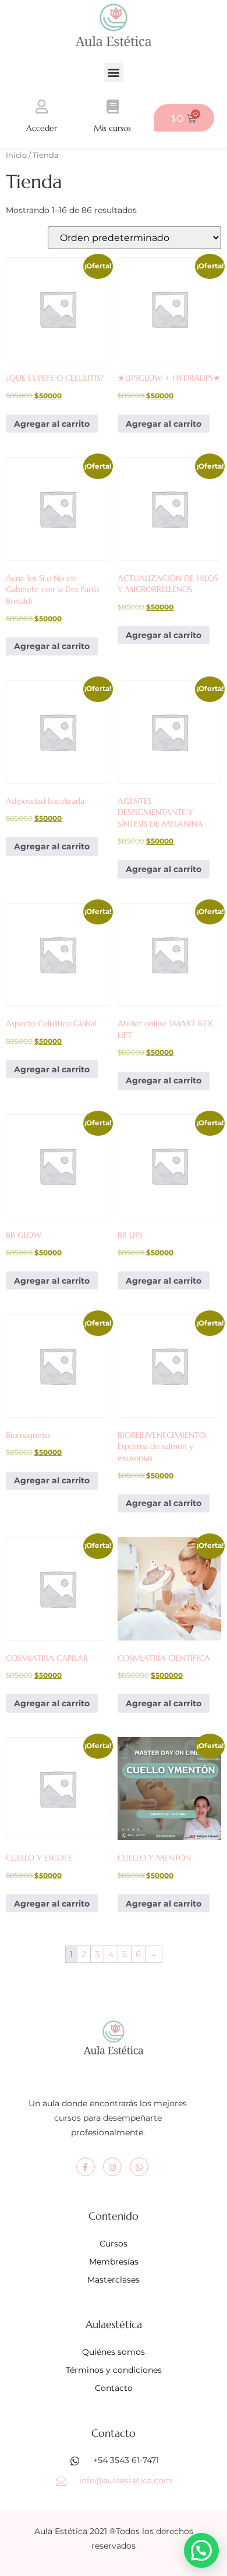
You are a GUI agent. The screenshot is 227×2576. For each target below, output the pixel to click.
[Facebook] (86, 2167)
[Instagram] (112, 2167)
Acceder (42, 128)
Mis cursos (112, 128)
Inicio (16, 155)
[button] (114, 72)
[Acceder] (41, 107)
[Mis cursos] (112, 107)
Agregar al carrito (52, 424)
